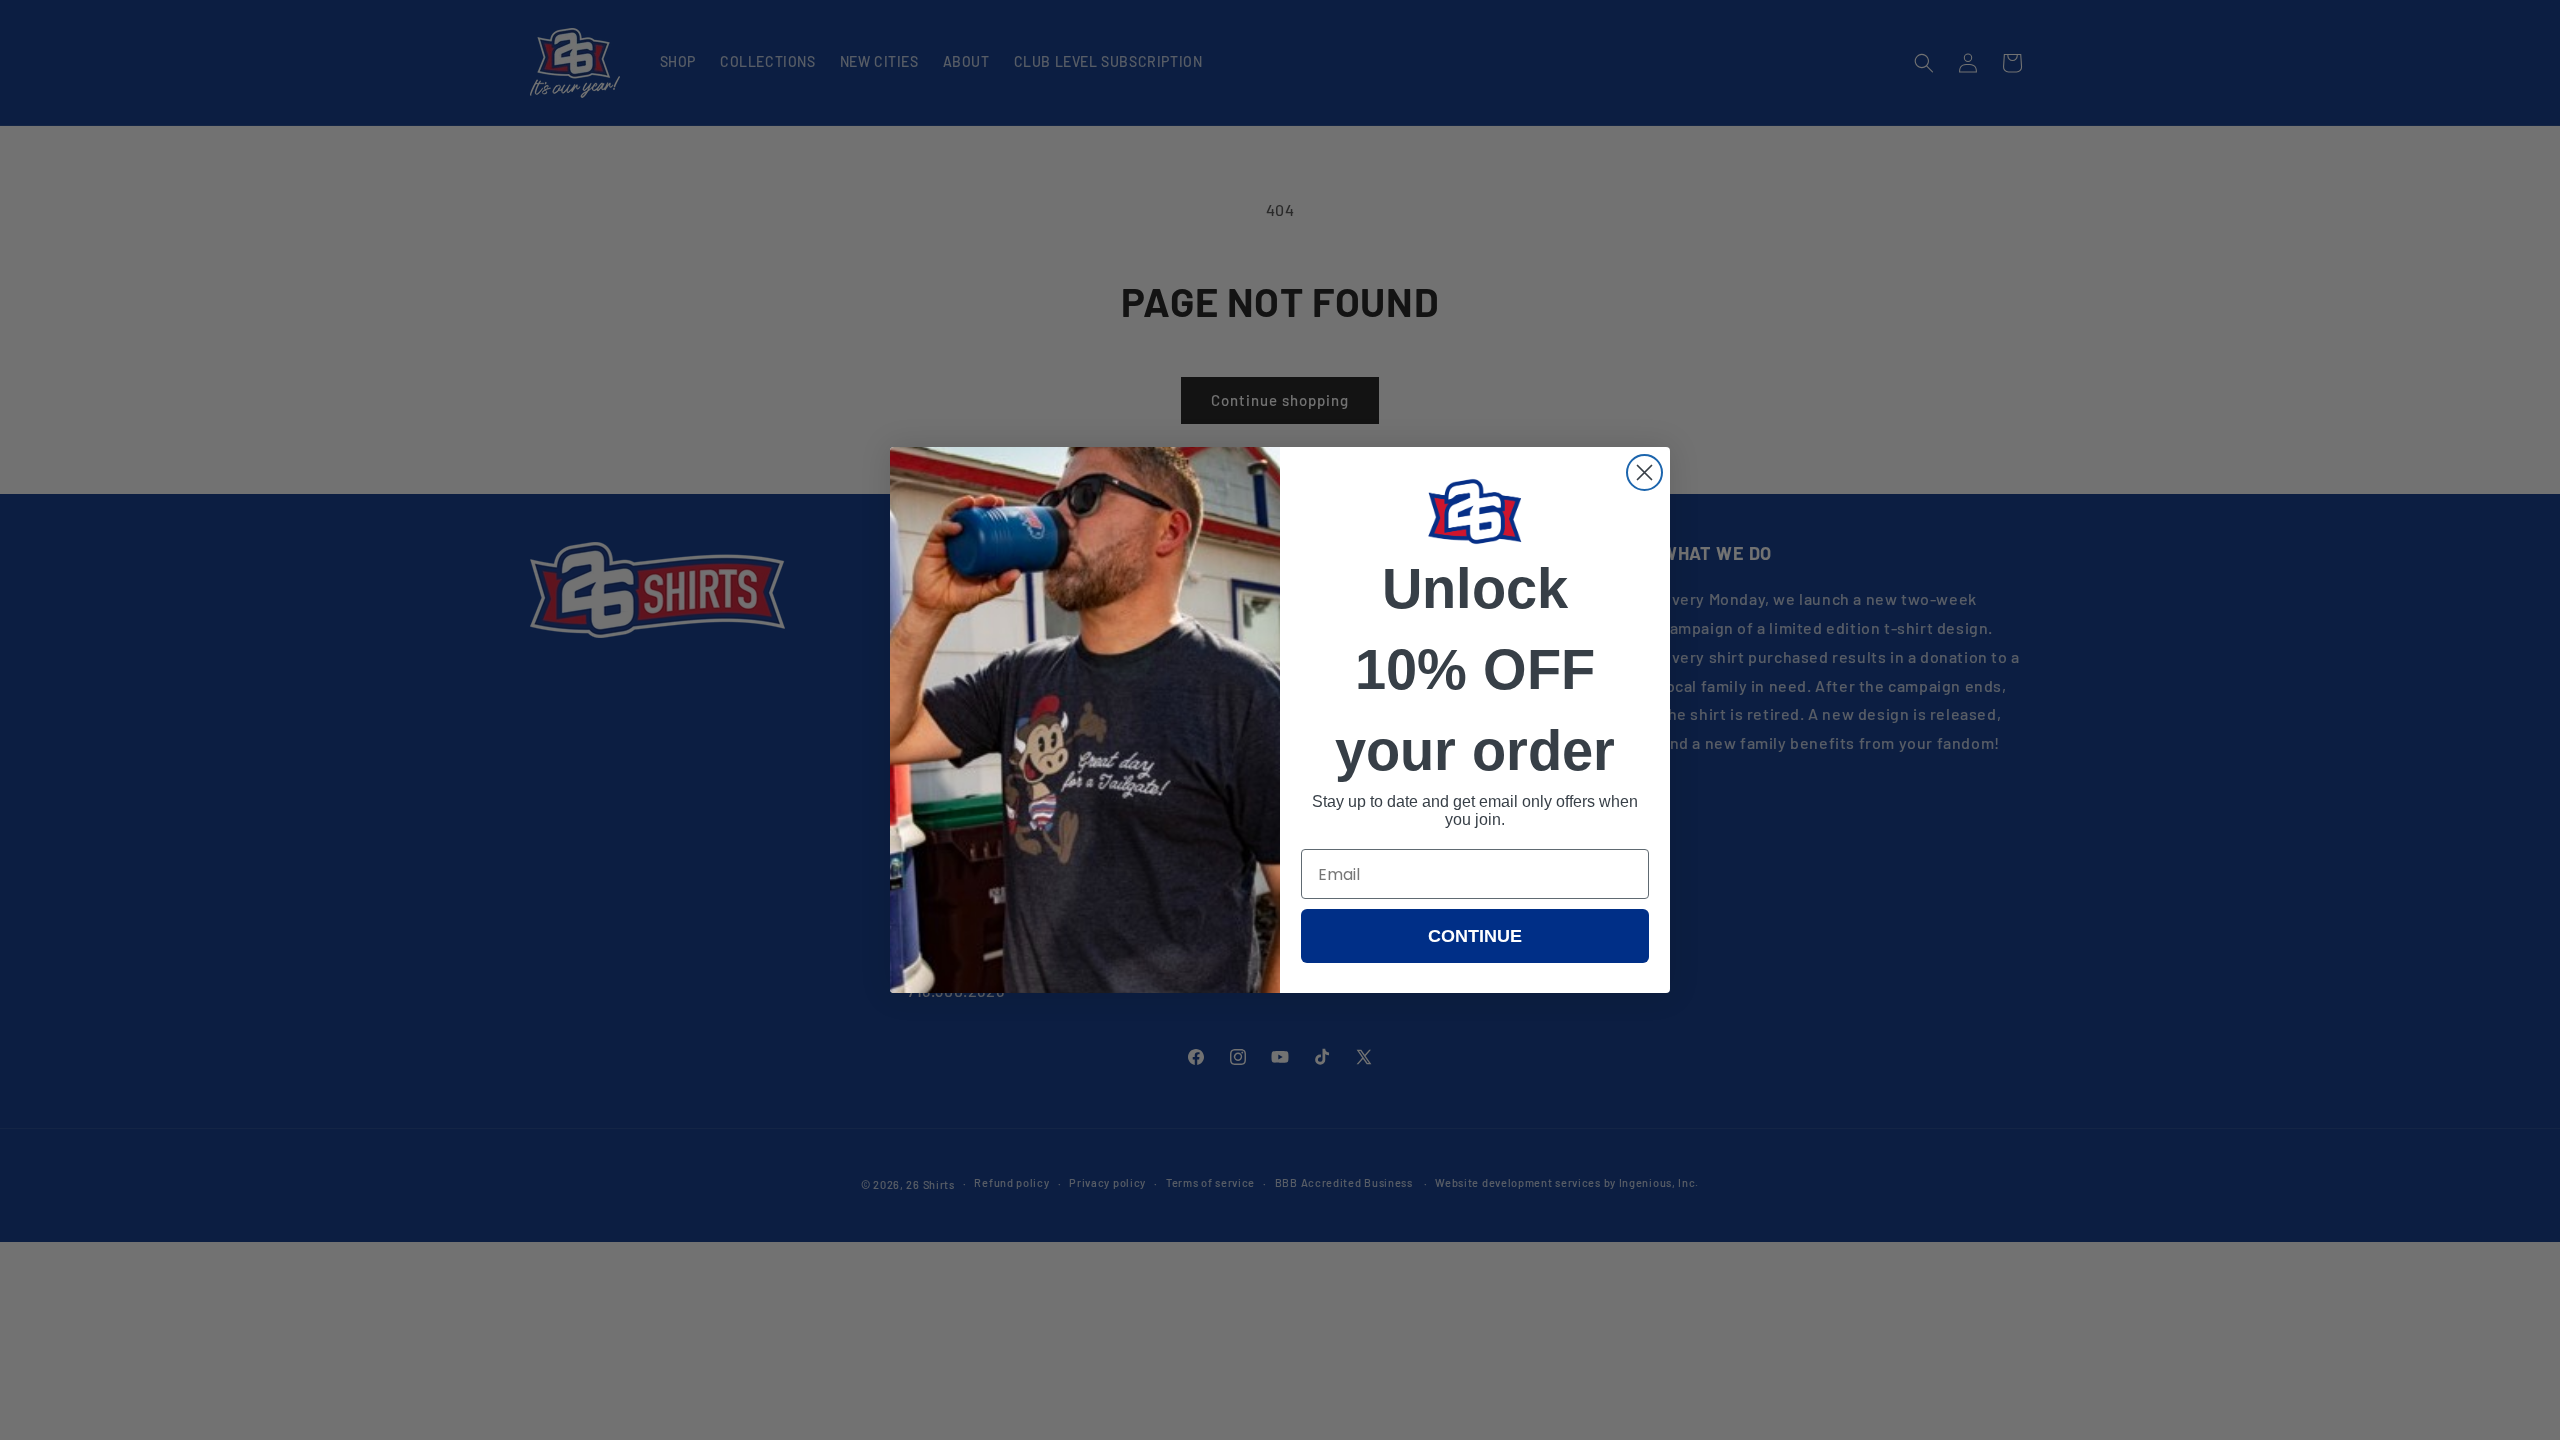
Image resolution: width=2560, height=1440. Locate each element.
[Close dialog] (1644, 472)
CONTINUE (1475, 936)
